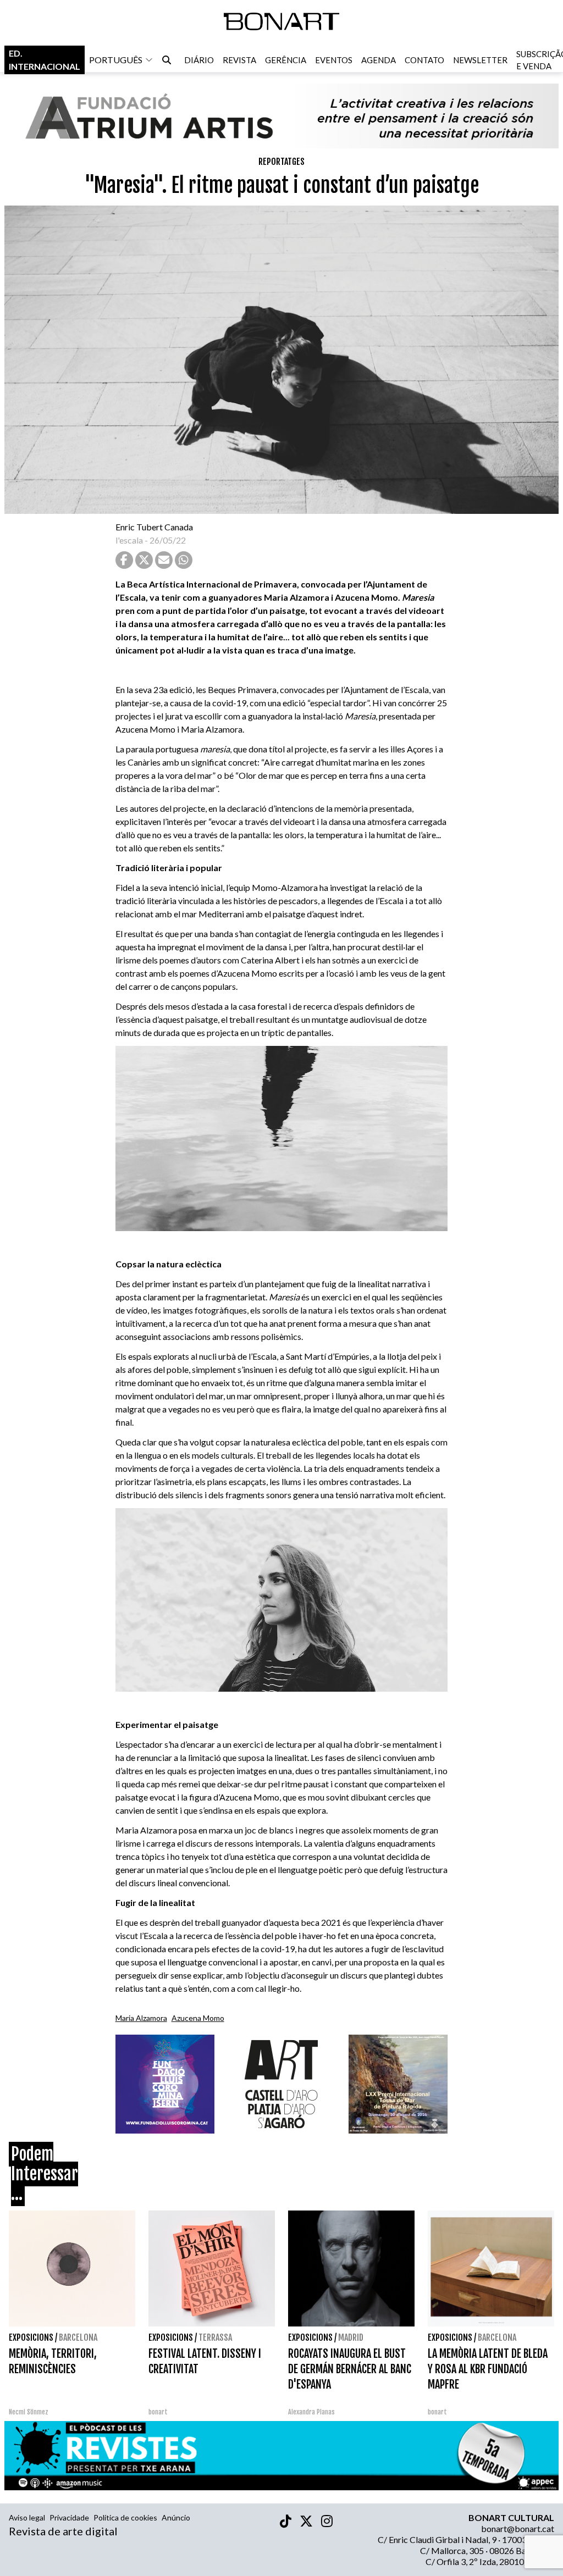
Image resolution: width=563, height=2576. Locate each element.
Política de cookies (125, 2517)
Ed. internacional (45, 60)
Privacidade (69, 2517)
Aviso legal (27, 2517)
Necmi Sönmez (29, 2412)
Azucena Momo (198, 2018)
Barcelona (78, 2337)
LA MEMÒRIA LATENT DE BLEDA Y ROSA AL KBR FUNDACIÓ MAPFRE (488, 2369)
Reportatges (281, 162)
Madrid (351, 2337)
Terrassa (215, 2337)
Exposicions (31, 2337)
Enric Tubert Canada (154, 527)
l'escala (129, 540)
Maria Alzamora (141, 2018)
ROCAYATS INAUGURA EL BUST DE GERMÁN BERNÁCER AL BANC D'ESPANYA (350, 2369)
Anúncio (176, 2517)
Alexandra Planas (311, 2412)
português (116, 60)
